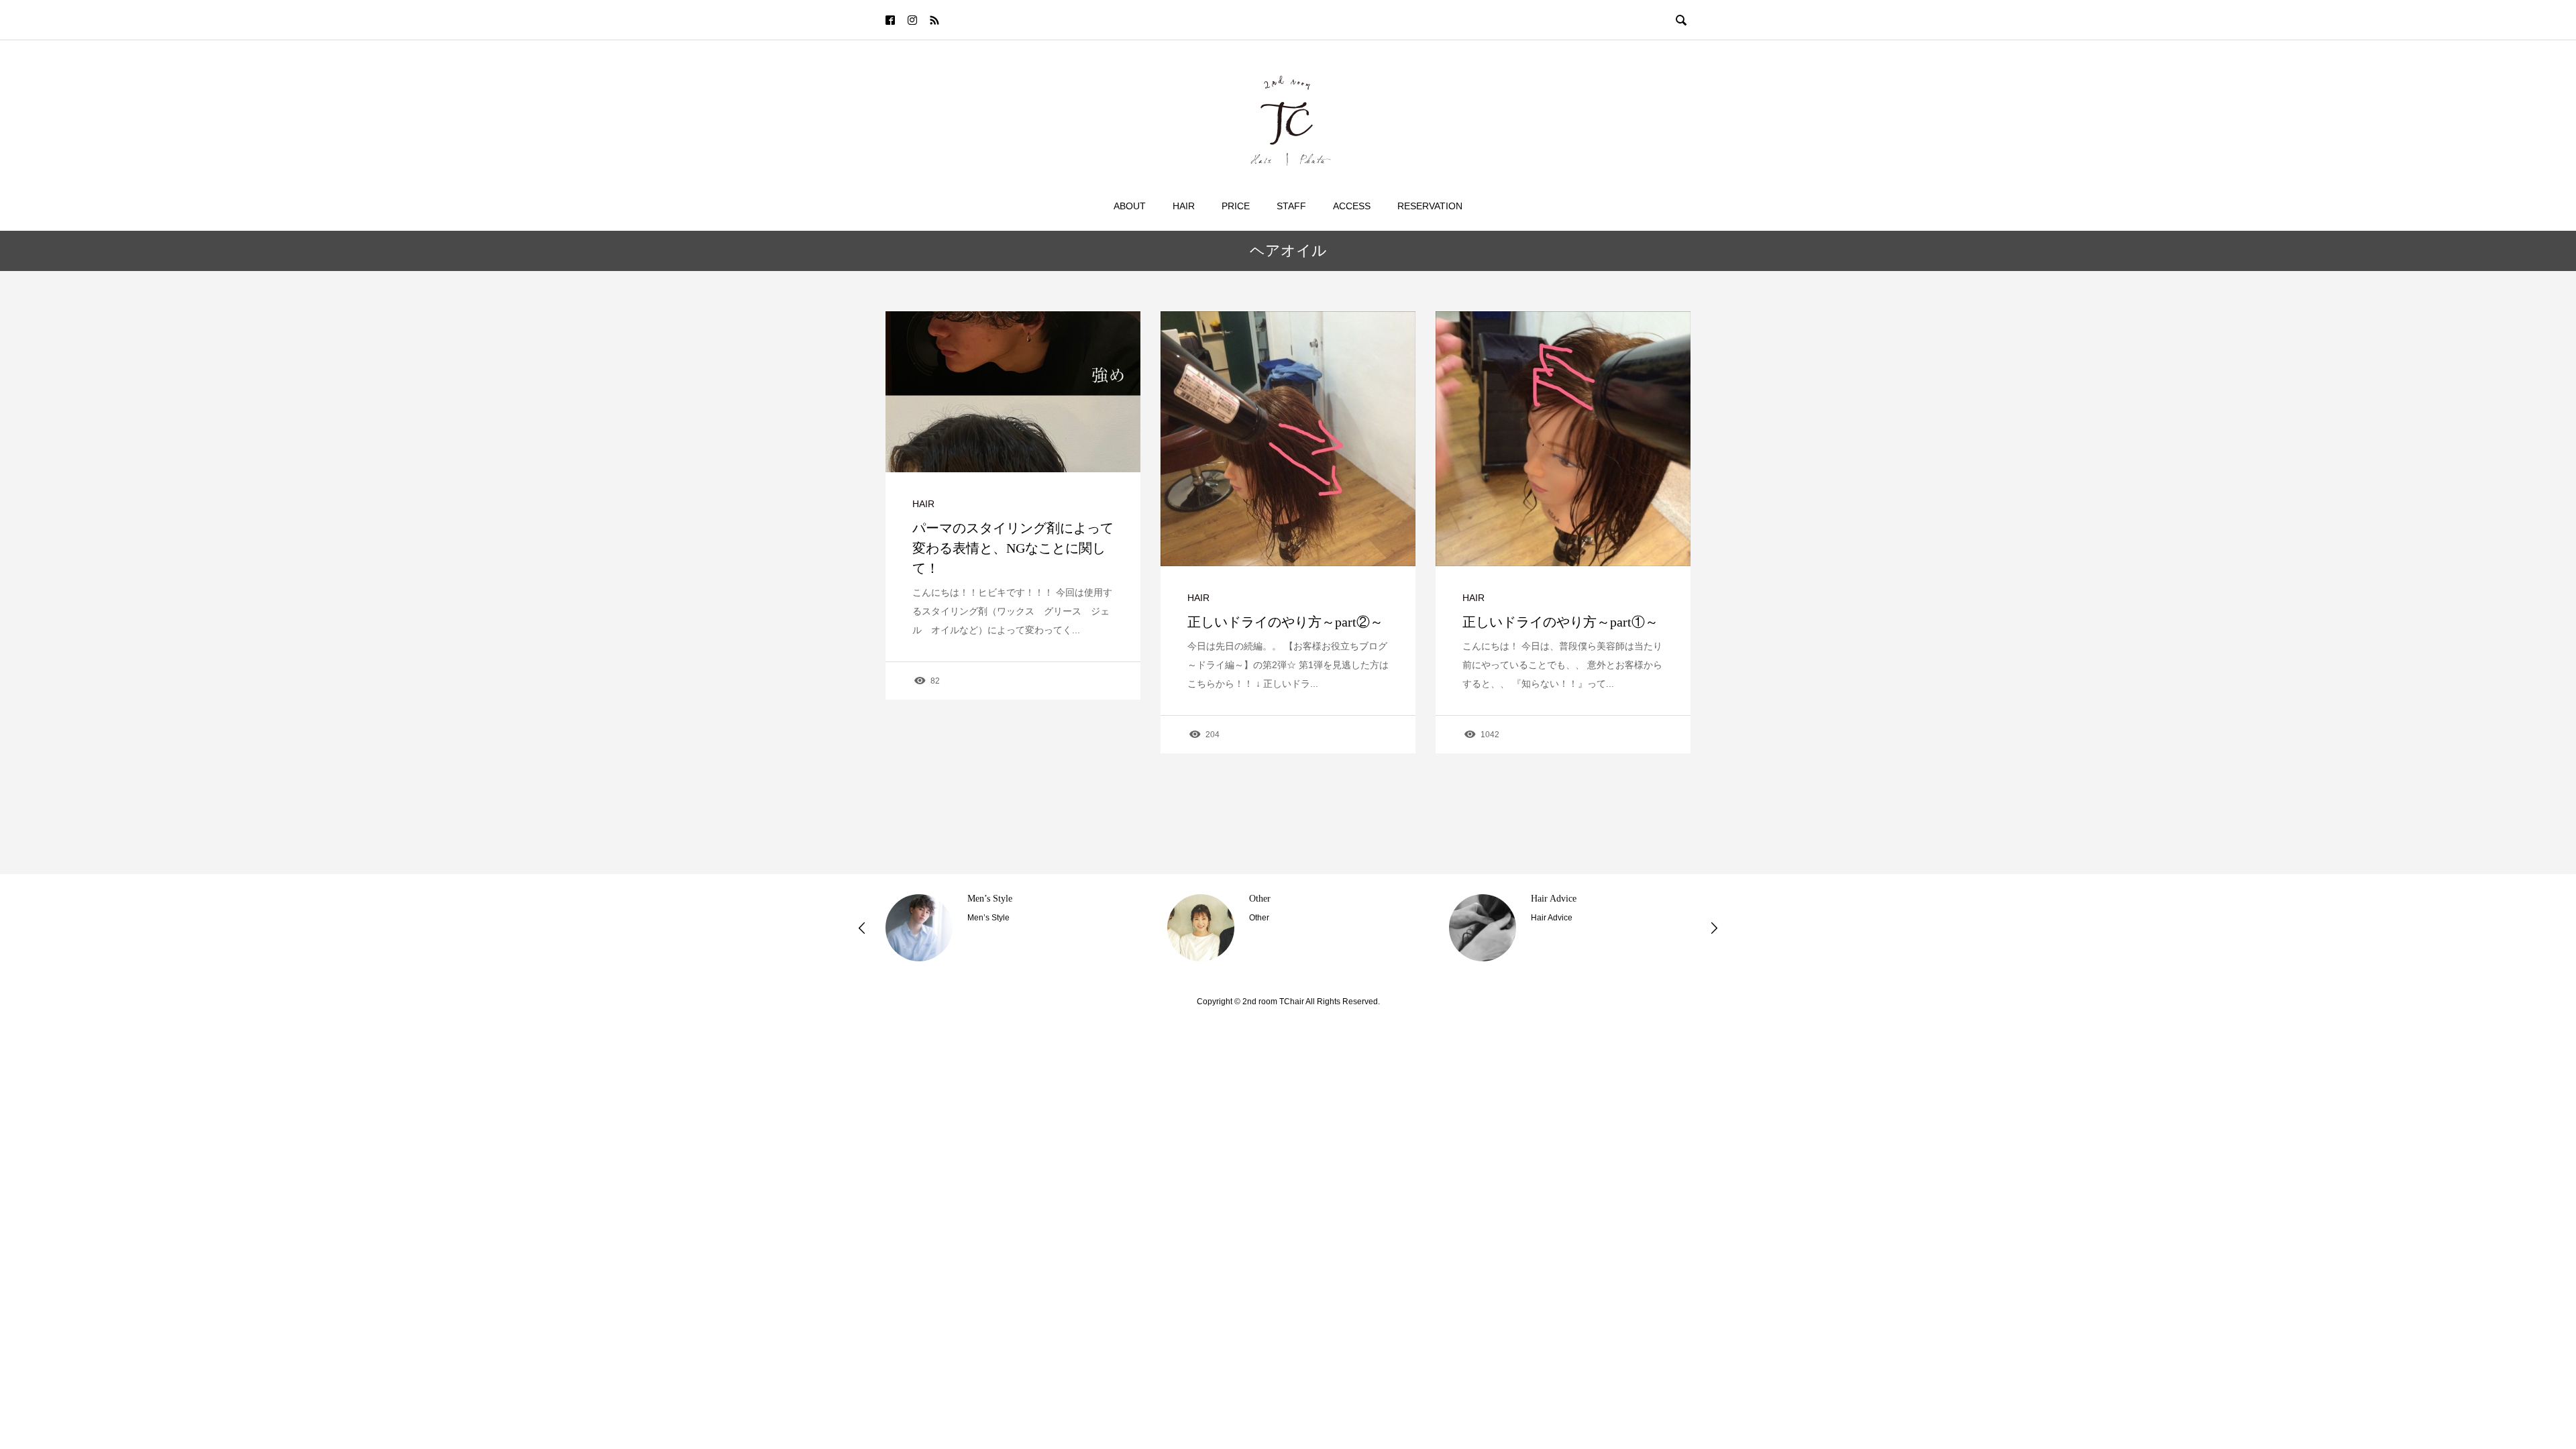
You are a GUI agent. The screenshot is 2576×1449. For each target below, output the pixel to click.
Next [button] (1714, 928)
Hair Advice (1272, 899)
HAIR (923, 504)
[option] (1006, 928)
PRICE (1236, 206)
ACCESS (1352, 206)
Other (978, 899)
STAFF (1291, 206)
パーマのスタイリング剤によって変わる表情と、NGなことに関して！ (1013, 548)
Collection (1550, 899)
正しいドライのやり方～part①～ (1560, 622)
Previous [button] (862, 928)
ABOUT (1130, 206)
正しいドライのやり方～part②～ (1285, 622)
